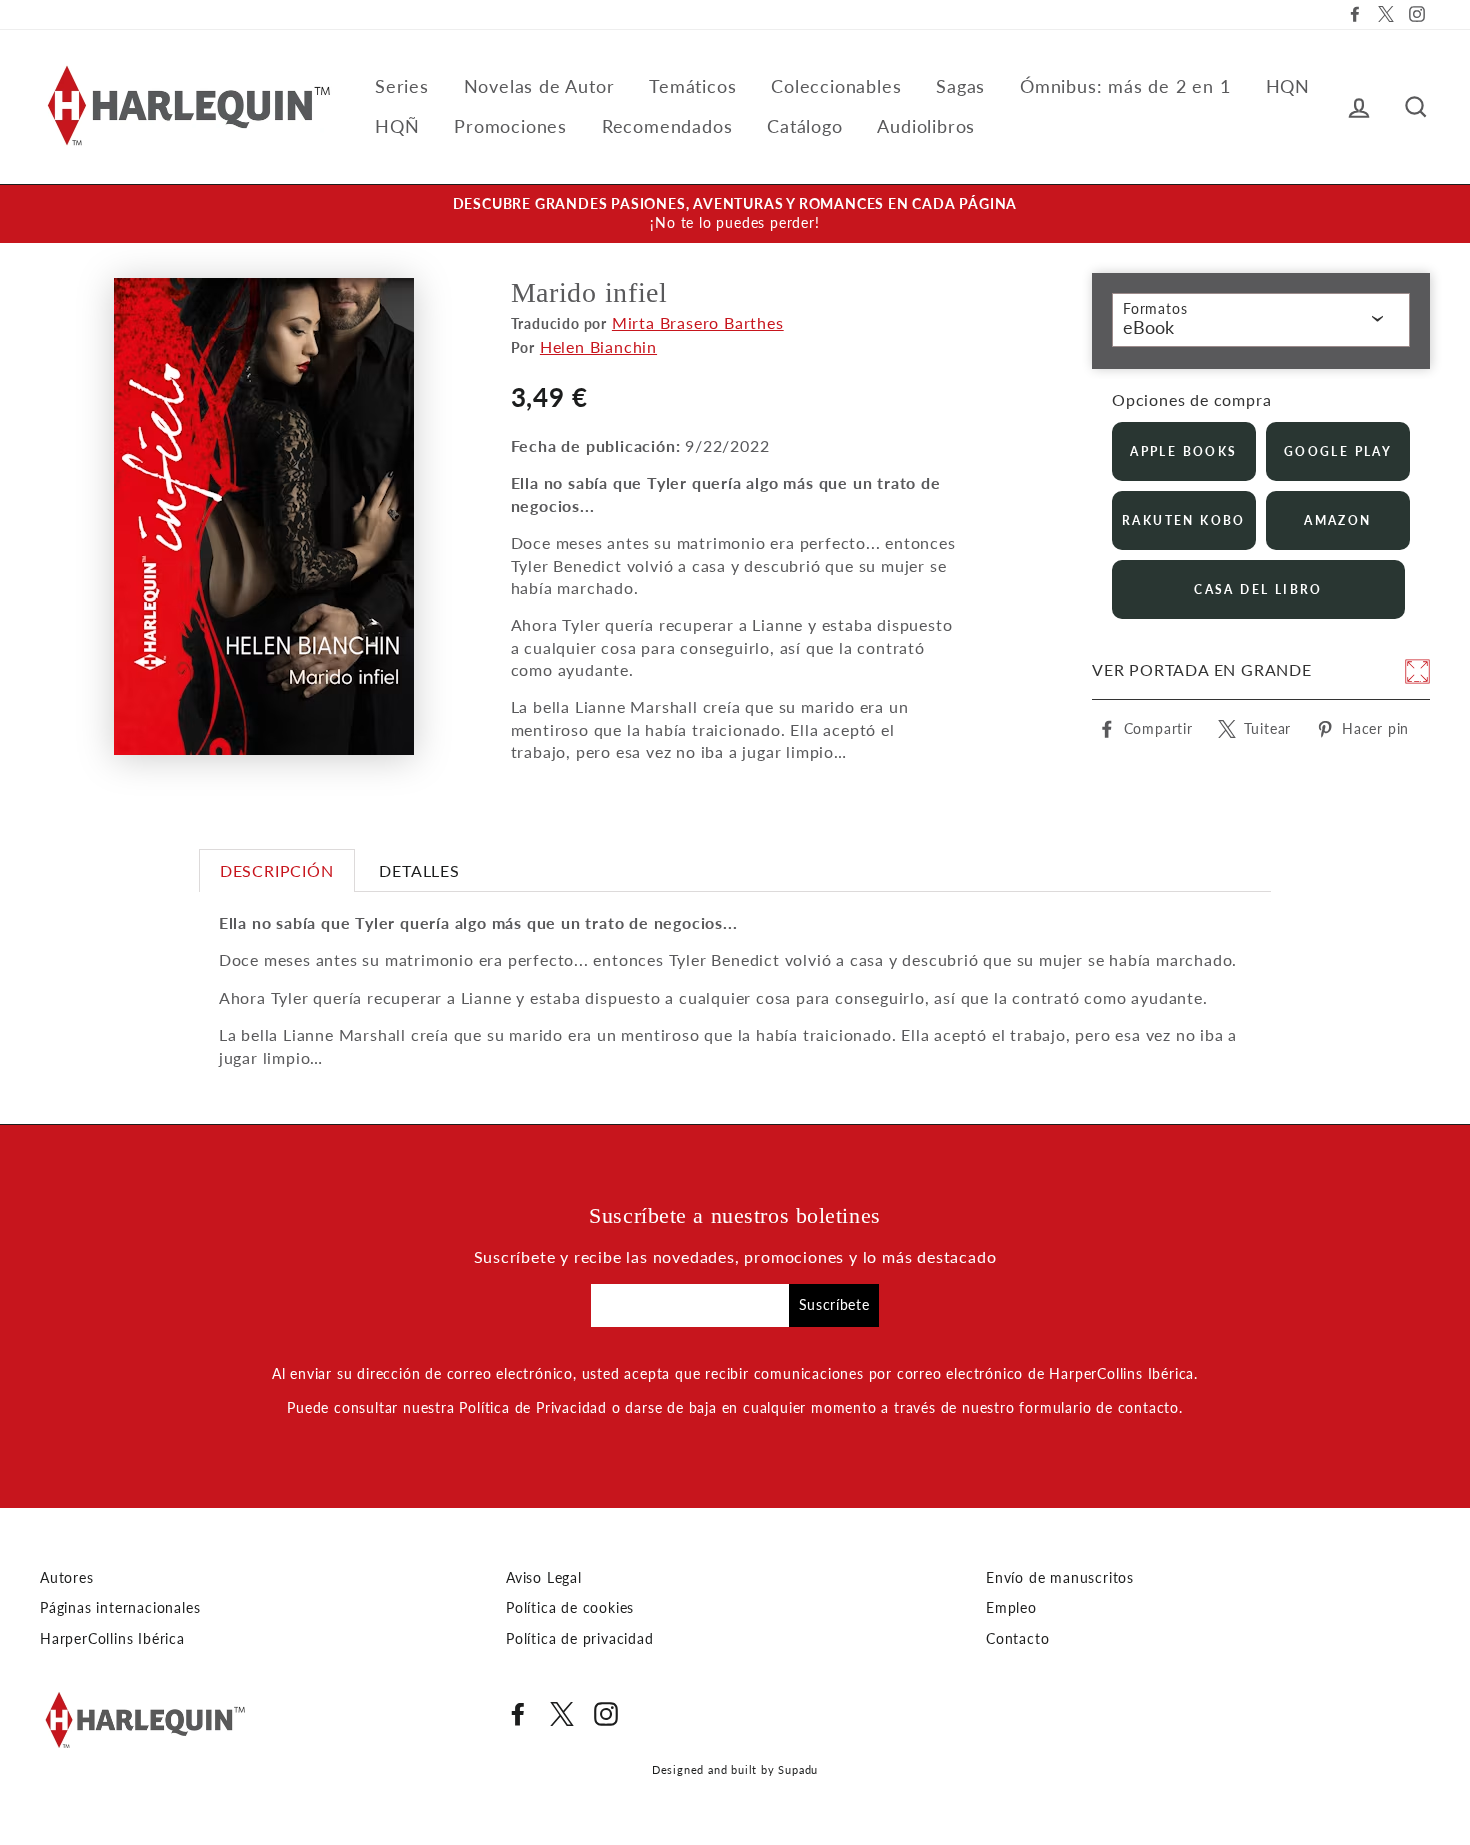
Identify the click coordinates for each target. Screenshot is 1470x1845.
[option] (735, 214)
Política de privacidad (580, 1639)
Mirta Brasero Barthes (698, 322)
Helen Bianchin (598, 346)
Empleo (1011, 1608)
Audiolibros (926, 126)
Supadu (798, 1769)
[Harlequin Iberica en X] (562, 1714)
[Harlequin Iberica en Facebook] (518, 1714)
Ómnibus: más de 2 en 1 (1125, 86)
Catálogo (804, 126)
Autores (67, 1578)
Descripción (277, 870)
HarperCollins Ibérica (112, 1639)
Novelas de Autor (539, 86)
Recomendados (667, 126)
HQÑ (397, 126)
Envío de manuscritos (1060, 1578)
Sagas (960, 86)
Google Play (1338, 451)
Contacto (1017, 1639)
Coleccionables (836, 86)
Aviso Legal (544, 1578)
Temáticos (692, 86)
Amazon (1337, 520)
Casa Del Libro (1258, 589)
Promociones (510, 126)
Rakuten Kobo (1184, 520)
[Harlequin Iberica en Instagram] (606, 1714)
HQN (1288, 86)
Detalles (419, 870)
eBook (1148, 327)
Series (402, 86)
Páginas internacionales (120, 1608)
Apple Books (1183, 451)
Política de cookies (570, 1608)
